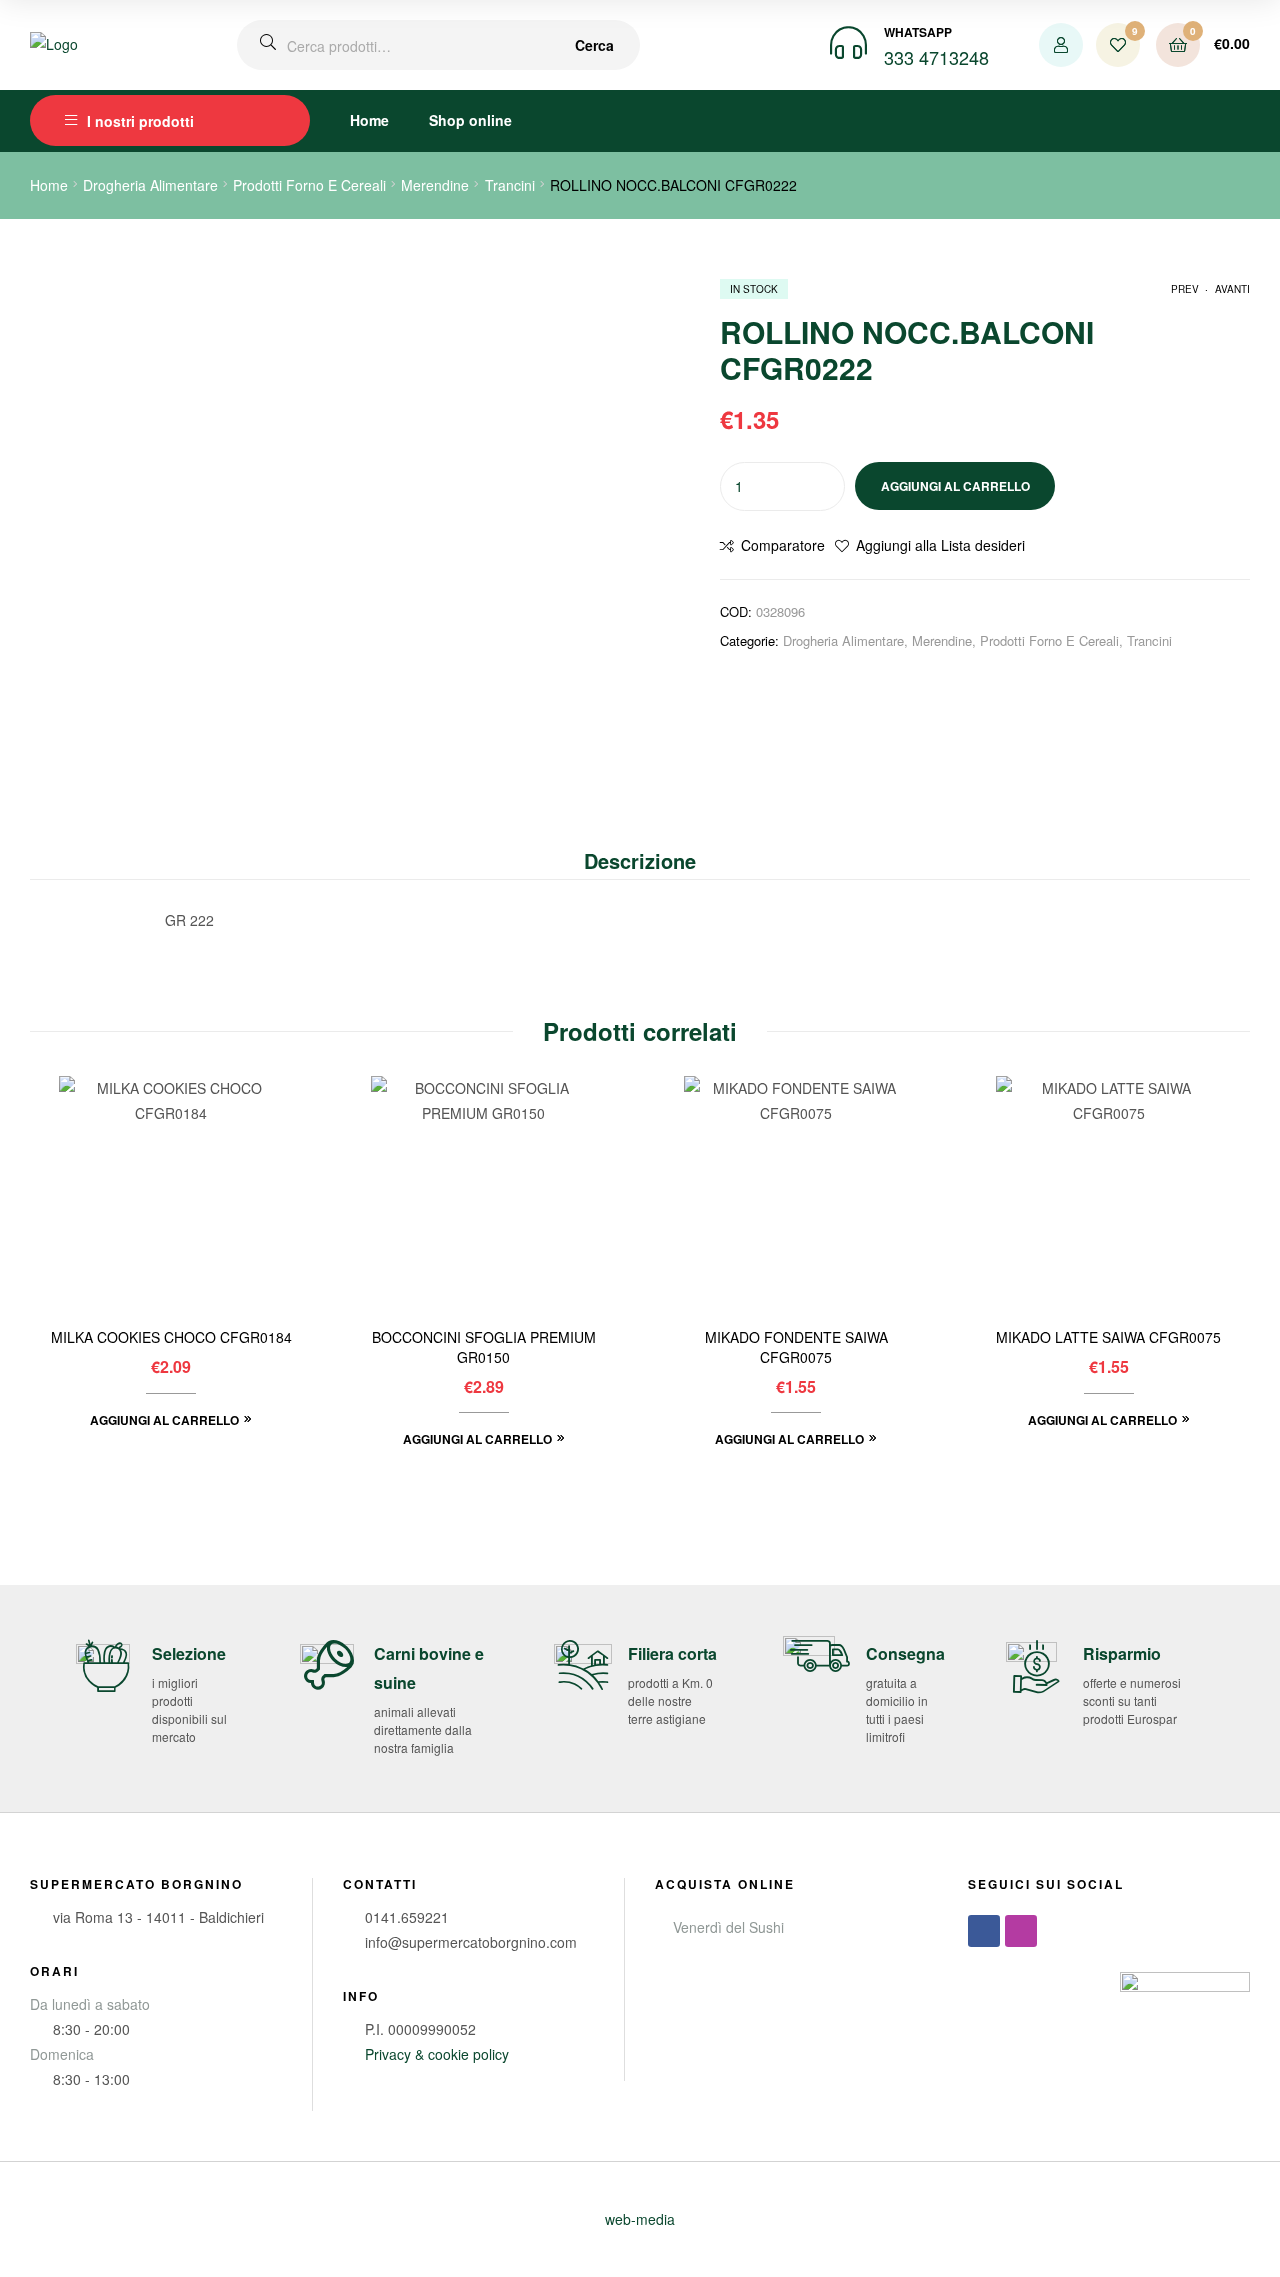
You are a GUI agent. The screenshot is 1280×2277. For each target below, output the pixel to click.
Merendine (435, 185)
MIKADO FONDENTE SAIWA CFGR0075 (796, 1347)
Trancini (510, 185)
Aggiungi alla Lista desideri (940, 545)
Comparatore (783, 545)
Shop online (470, 120)
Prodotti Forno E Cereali (309, 185)
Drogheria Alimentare (150, 185)
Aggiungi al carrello (955, 486)
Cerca (594, 45)
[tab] (640, 861)
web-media (640, 2219)
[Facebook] (984, 1931)
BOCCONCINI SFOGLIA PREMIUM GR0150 (484, 1347)
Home (369, 120)
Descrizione (640, 860)
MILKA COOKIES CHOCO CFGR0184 (171, 1337)
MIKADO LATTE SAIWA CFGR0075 (1108, 1337)
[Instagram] (1021, 1931)
